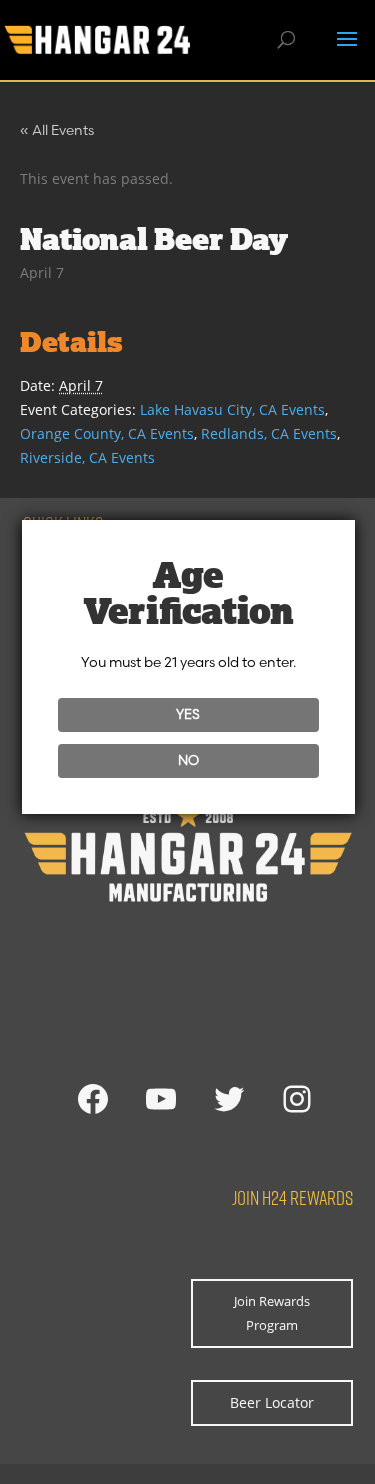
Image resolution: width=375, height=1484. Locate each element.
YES (188, 714)
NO (188, 760)
